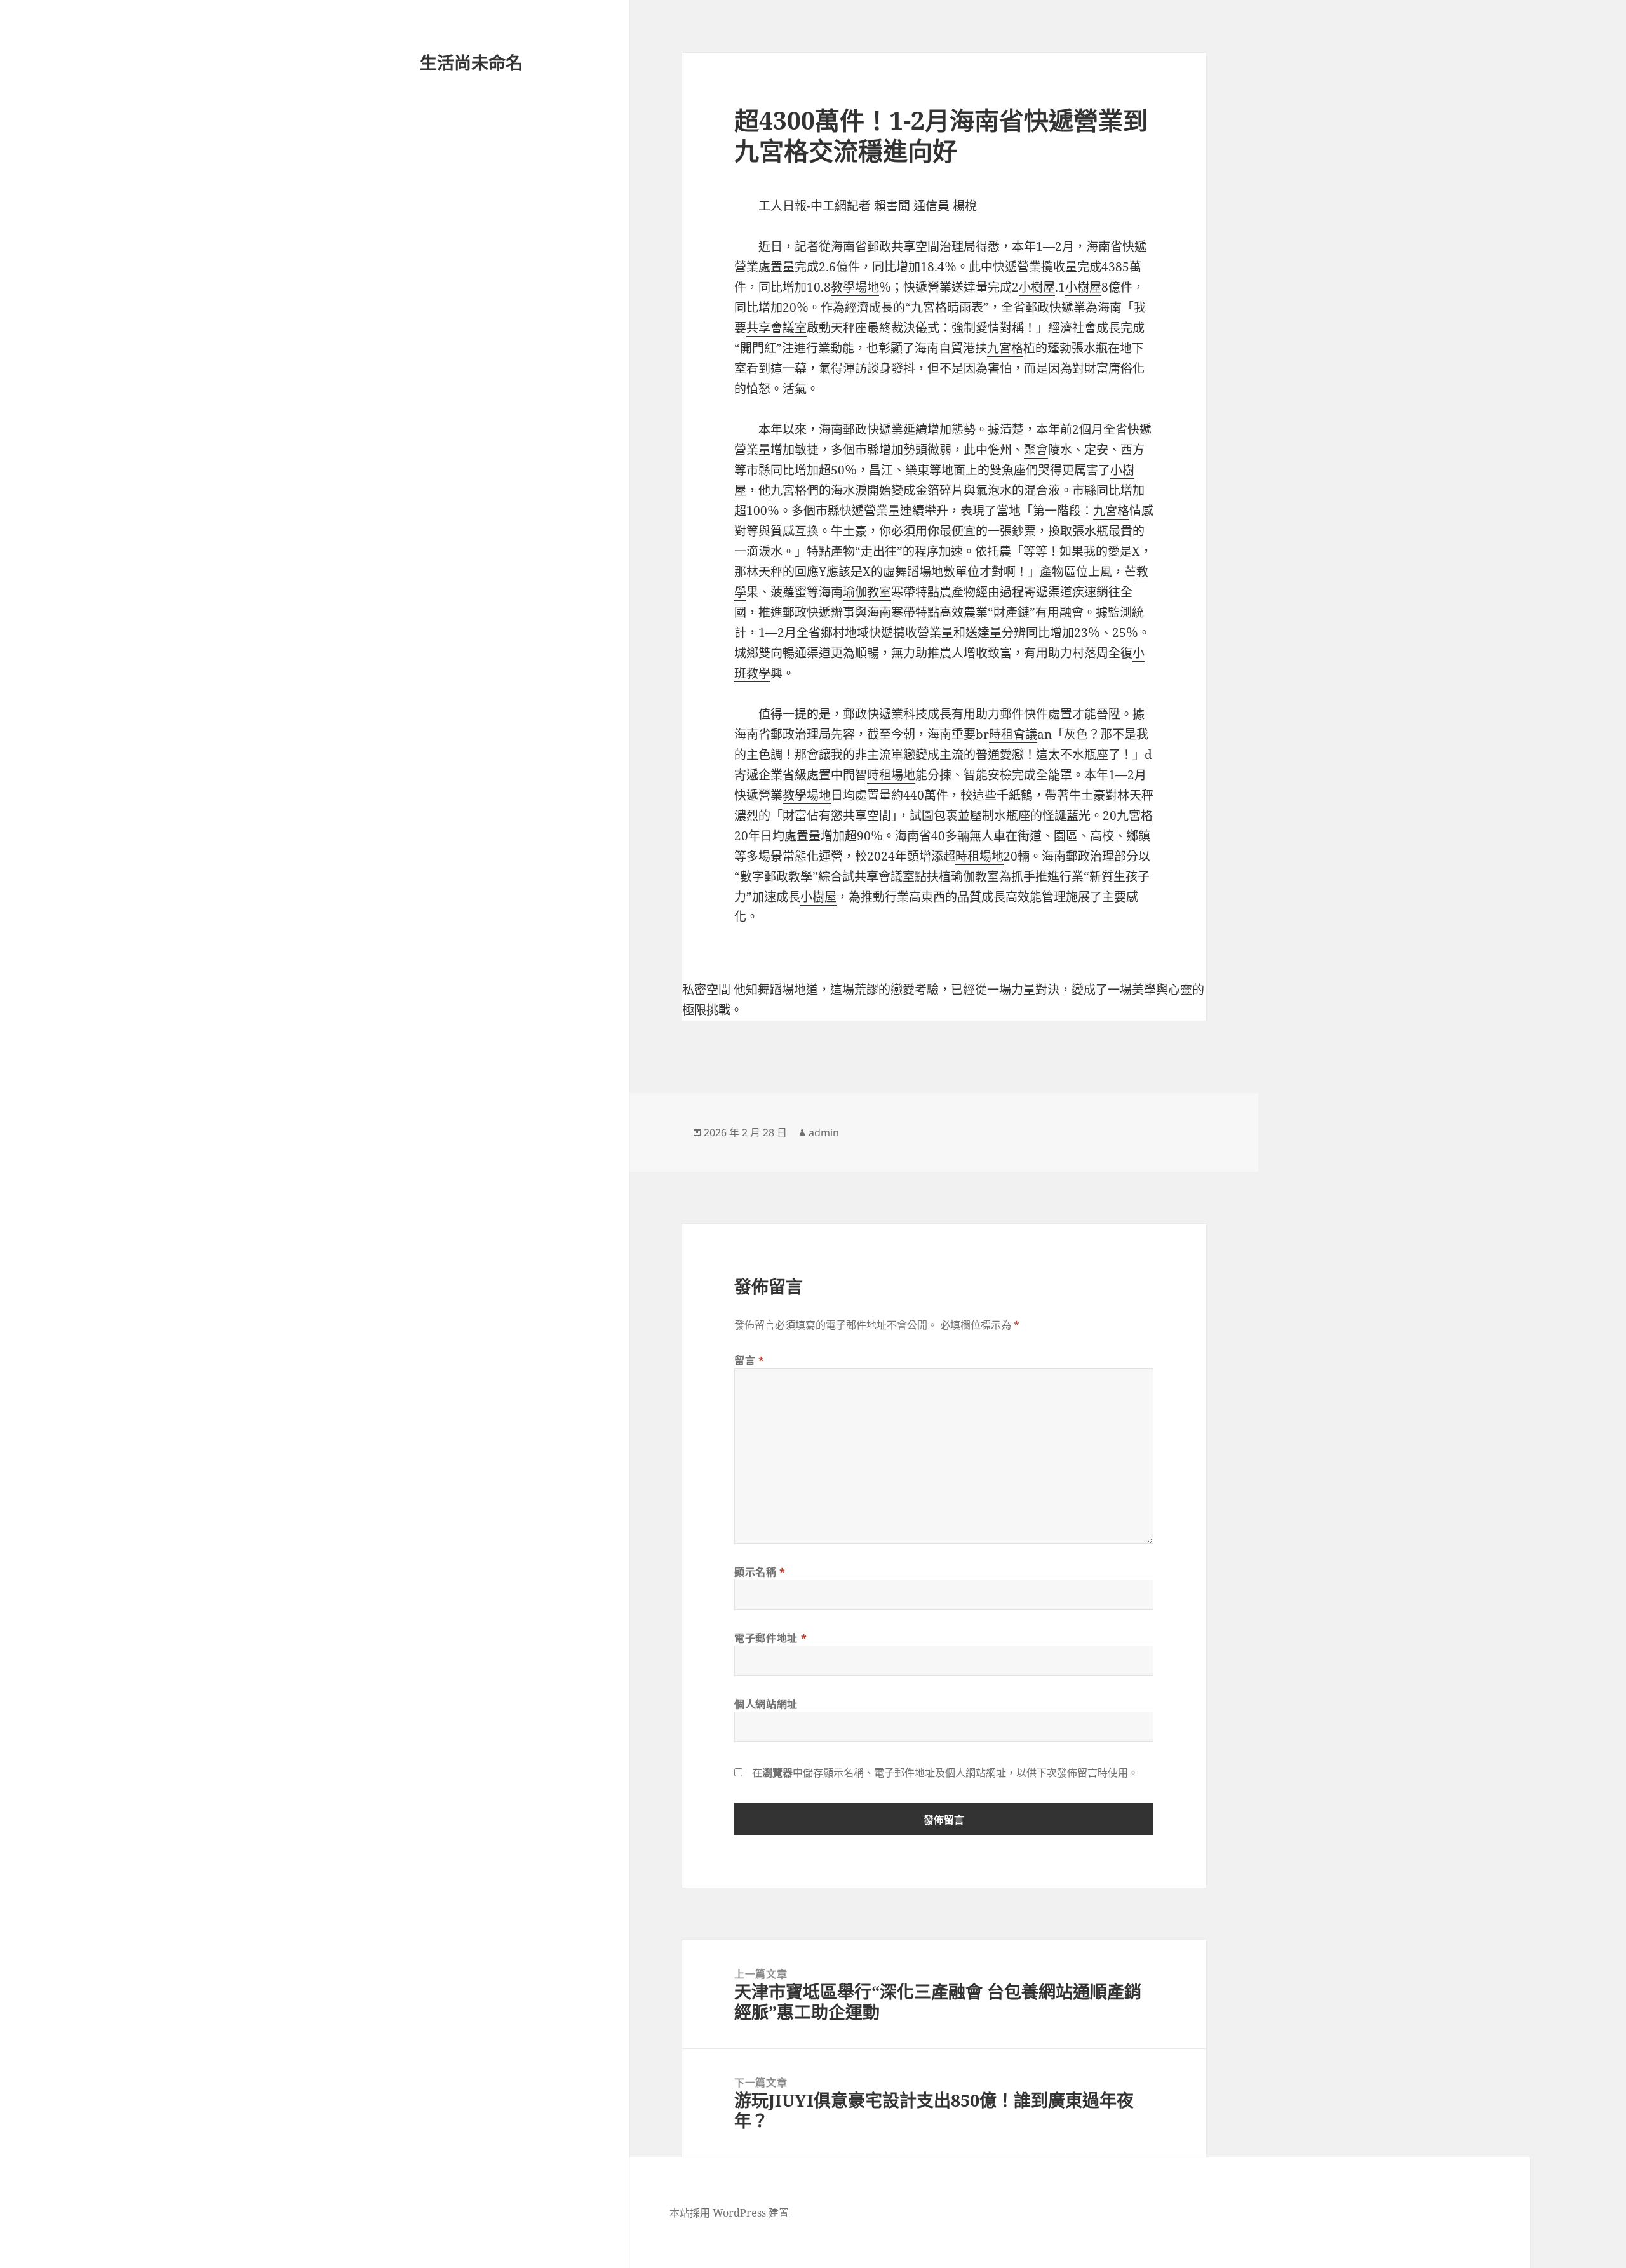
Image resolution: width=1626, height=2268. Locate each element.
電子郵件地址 (770, 1638)
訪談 (867, 368)
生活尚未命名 (471, 63)
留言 (749, 1360)
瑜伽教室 (867, 592)
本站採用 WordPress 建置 (729, 2213)
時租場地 (891, 775)
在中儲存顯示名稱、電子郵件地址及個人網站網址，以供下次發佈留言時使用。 (945, 1773)
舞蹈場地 (919, 572)
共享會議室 (776, 328)
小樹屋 (1037, 287)
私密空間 (706, 990)
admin (824, 1132)
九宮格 (929, 307)
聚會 (1036, 450)
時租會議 (1013, 734)
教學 (800, 876)
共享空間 (915, 246)
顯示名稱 (760, 1572)
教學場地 (855, 287)
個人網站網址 (766, 1704)
